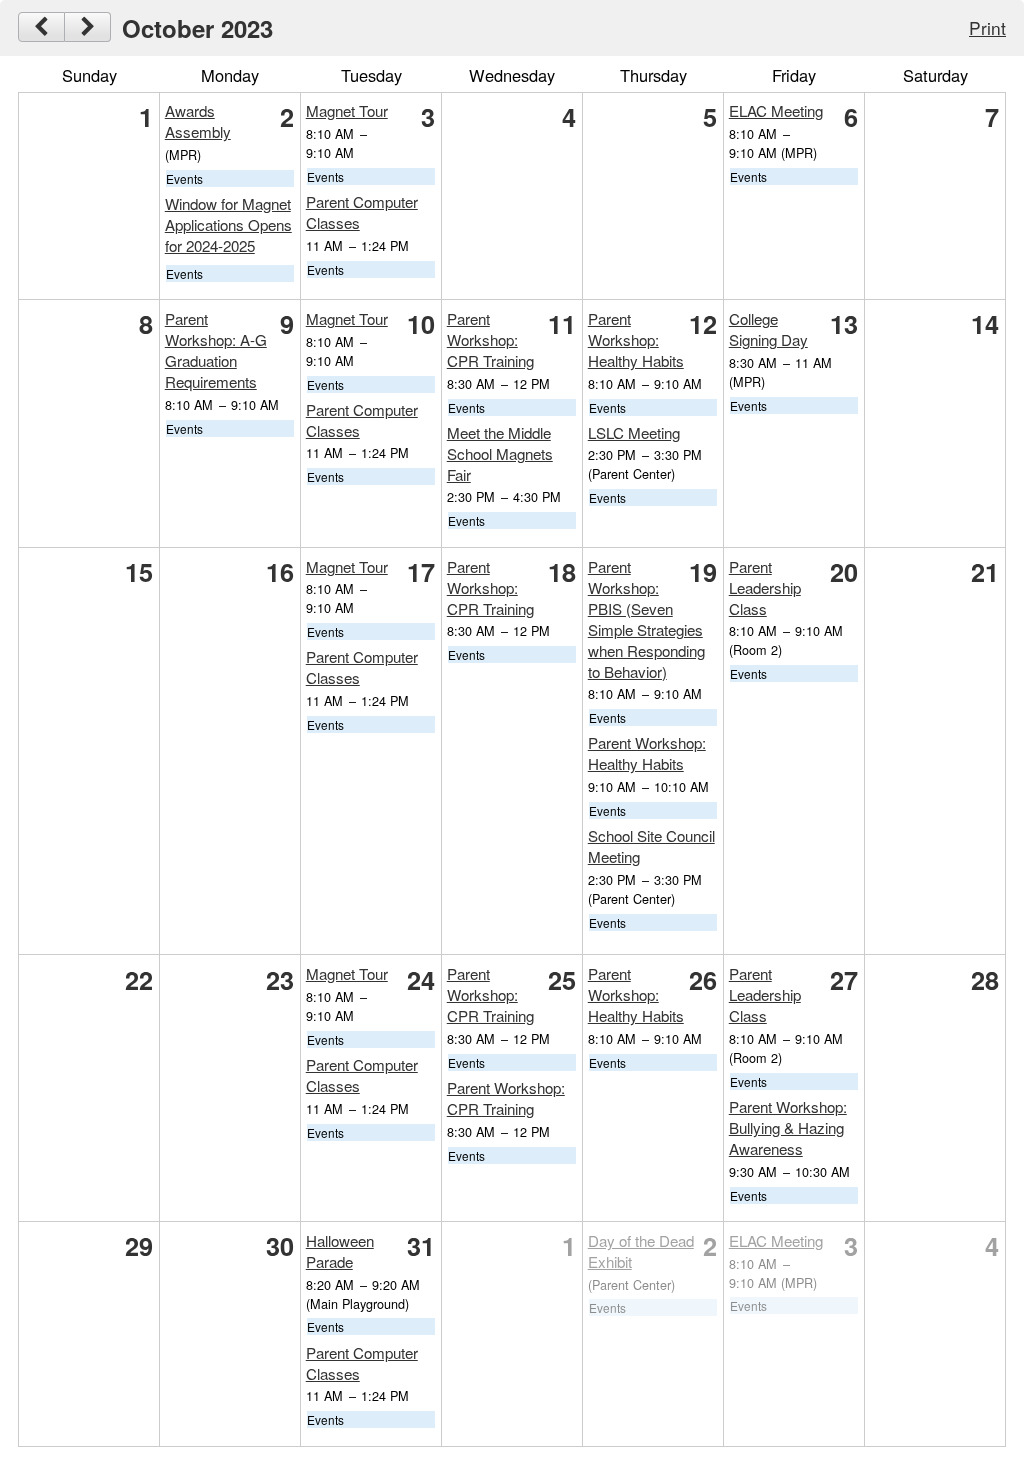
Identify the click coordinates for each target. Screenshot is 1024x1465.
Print (987, 27)
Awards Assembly (198, 121)
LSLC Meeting (634, 432)
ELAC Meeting (776, 110)
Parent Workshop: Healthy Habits (636, 339)
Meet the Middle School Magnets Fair (500, 453)
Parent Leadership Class (765, 587)
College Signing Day (768, 329)
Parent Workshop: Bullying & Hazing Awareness (788, 1127)
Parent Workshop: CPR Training (490, 339)
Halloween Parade (340, 1251)
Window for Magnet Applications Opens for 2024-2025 (228, 224)
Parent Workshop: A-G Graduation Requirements (216, 350)
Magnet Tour (347, 110)
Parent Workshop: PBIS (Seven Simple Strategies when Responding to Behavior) (646, 619)
